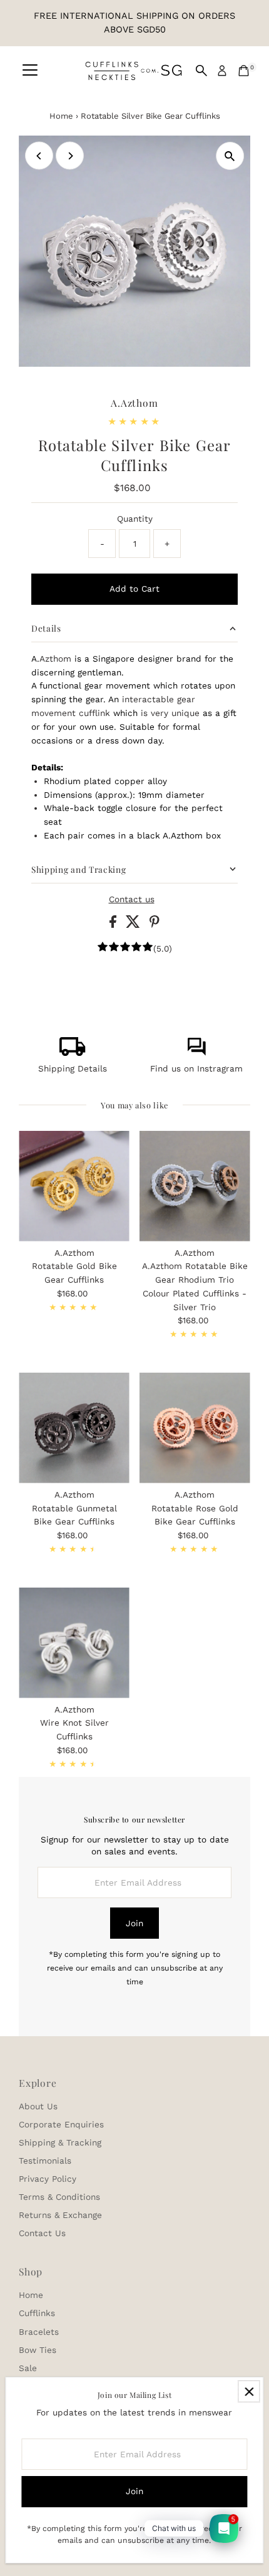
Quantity (135, 519)
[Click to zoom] (230, 156)
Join (134, 1923)
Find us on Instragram (196, 1068)
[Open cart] (244, 71)
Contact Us (42, 2233)
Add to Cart (134, 589)
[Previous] (39, 156)
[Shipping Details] (73, 1053)
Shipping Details (73, 1068)
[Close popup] (249, 2391)
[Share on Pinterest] (155, 925)
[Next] (70, 156)
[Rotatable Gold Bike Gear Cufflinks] (74, 1186)
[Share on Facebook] (114, 925)
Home (61, 116)
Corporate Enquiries (61, 2124)
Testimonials (45, 2161)
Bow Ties (38, 2350)
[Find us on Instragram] (196, 1053)
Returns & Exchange (60, 2215)
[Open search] (201, 71)
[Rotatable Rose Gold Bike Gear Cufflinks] (195, 1428)
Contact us (132, 900)
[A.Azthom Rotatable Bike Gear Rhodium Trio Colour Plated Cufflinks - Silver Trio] (195, 1186)
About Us (38, 2106)
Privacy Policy (48, 2179)
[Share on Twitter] (134, 925)
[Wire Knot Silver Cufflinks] (74, 1643)
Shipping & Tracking (60, 2142)
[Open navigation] (30, 71)
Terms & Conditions (59, 2197)
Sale (28, 2368)
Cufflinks (37, 2313)
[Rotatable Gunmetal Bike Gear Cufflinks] (74, 1428)
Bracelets (39, 2332)
